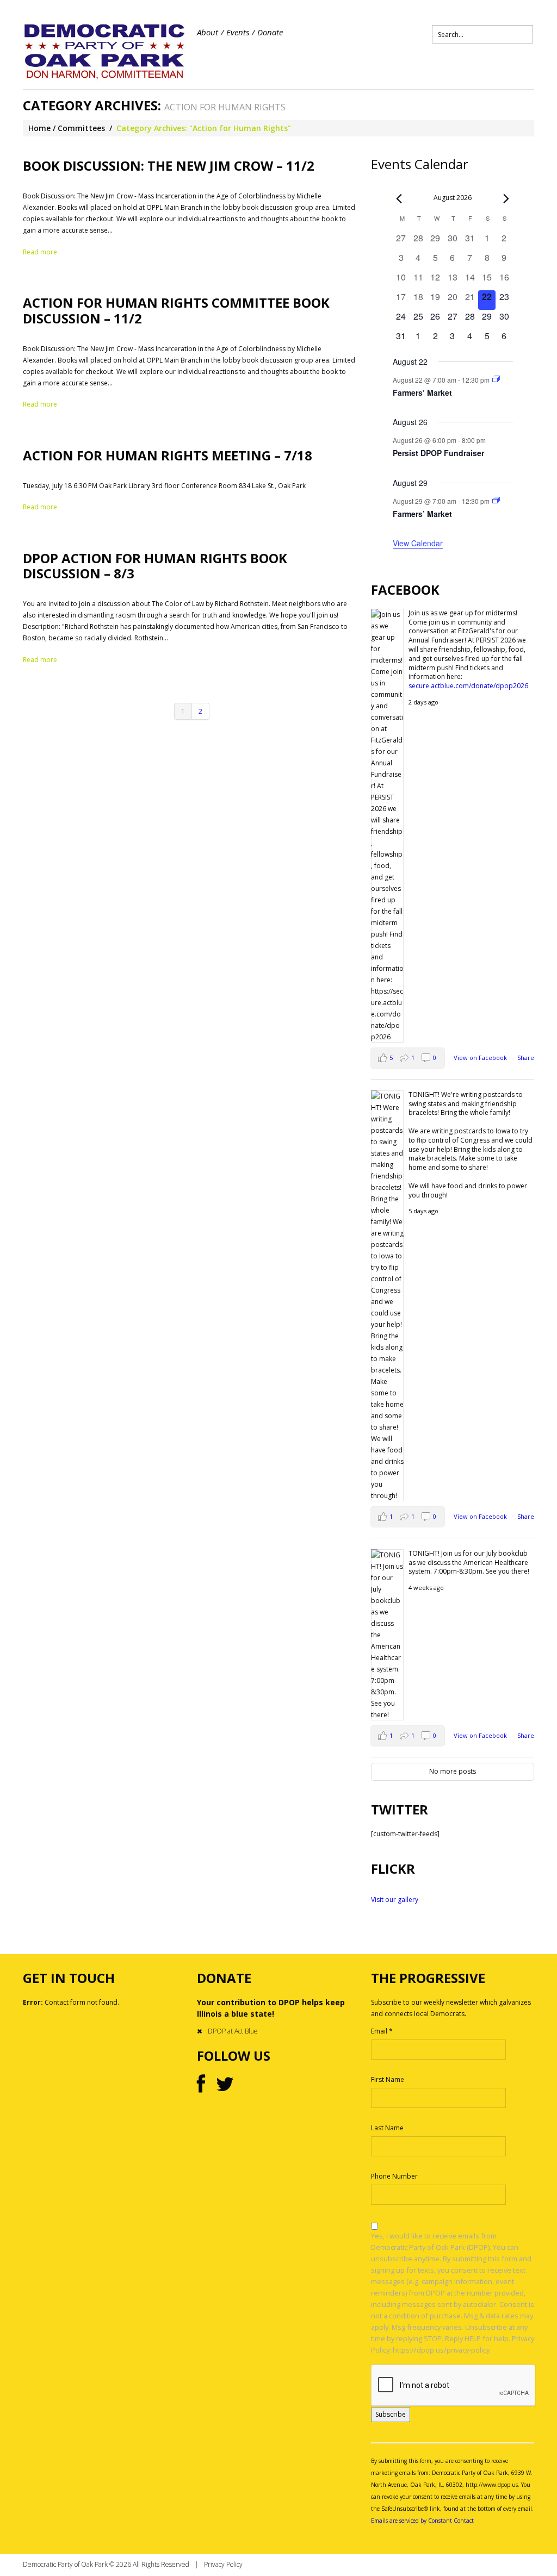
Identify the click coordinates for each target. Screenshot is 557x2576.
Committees (81, 128)
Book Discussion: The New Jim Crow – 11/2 (169, 166)
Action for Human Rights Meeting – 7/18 (168, 455)
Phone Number (394, 2176)
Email (382, 2031)
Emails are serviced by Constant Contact (422, 2521)
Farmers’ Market (422, 392)
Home (39, 128)
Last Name (387, 2128)
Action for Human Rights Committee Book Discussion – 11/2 (176, 310)
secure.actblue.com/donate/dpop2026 (468, 686)
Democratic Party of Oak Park (65, 2564)
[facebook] (201, 2085)
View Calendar (418, 543)
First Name (388, 2079)
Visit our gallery (395, 1900)
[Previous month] (399, 198)
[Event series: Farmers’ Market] (496, 379)
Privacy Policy (223, 2564)
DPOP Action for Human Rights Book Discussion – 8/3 (155, 566)
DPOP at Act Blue (233, 2031)
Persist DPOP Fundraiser (438, 453)
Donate (270, 32)
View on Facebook (481, 1058)
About (208, 32)
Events (238, 32)
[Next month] (506, 198)
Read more (40, 252)
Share (526, 1058)
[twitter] (225, 2085)
